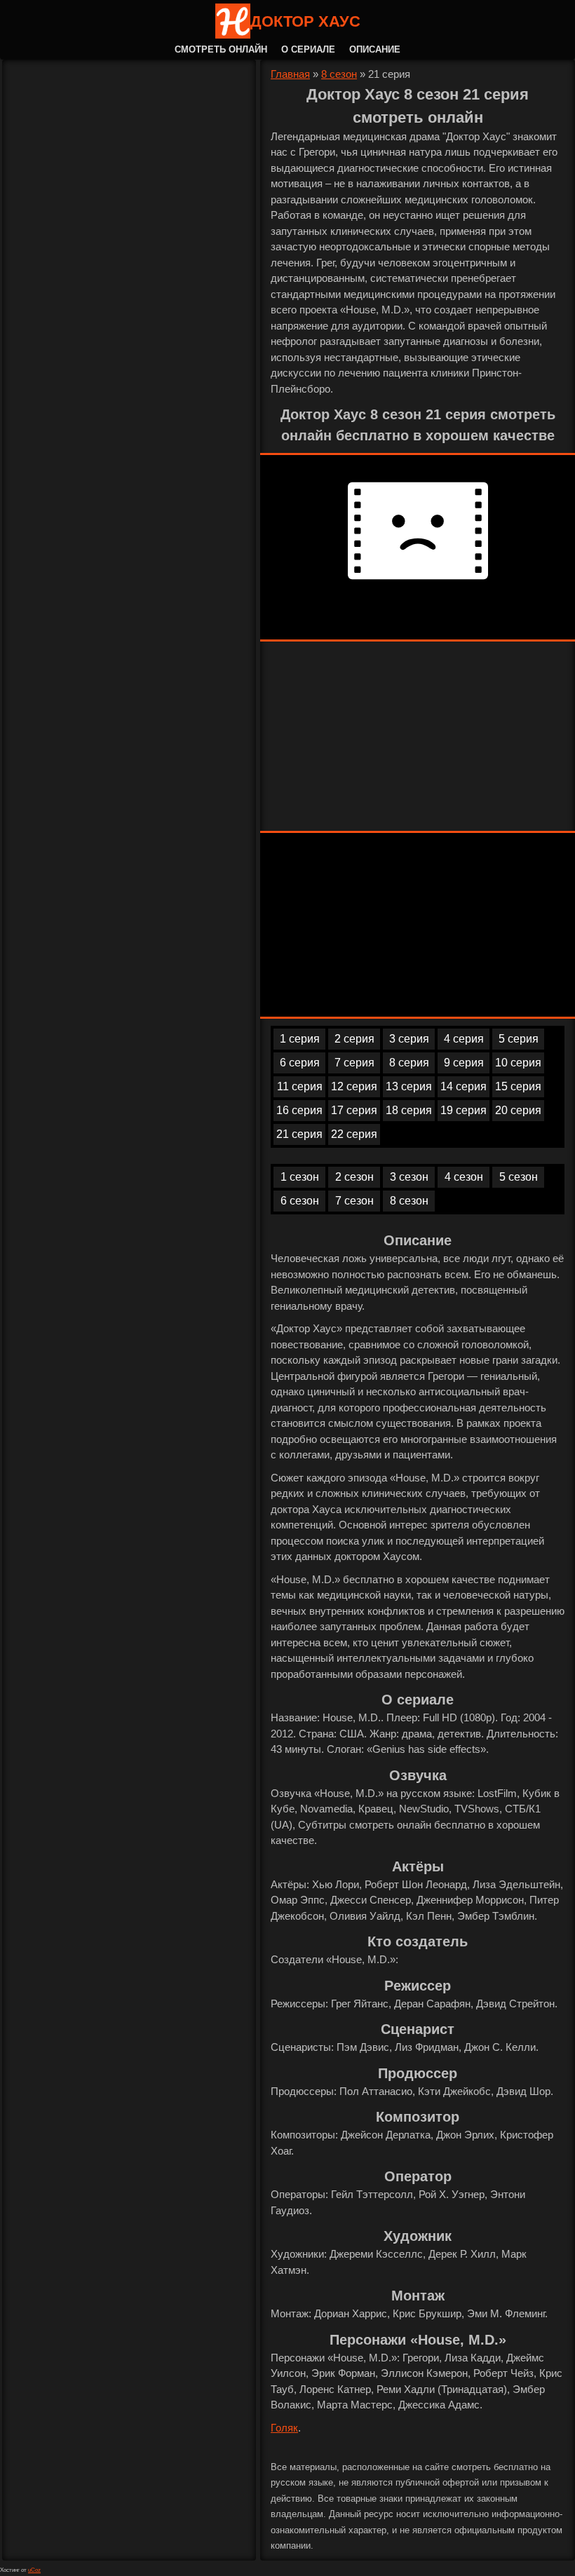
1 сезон (300, 1177)
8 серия (409, 1063)
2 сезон (354, 1177)
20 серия (518, 1110)
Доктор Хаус (305, 21)
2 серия (354, 1039)
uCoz (34, 2570)
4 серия (464, 1039)
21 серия (299, 1134)
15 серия (518, 1086)
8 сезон (339, 74)
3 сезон (409, 1177)
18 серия (409, 1110)
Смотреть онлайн (221, 49)
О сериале (308, 49)
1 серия (300, 1039)
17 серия (354, 1110)
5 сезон (519, 1177)
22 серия (354, 1134)
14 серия (464, 1086)
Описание (375, 49)
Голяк (284, 2428)
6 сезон (300, 1201)
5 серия (519, 1039)
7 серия (354, 1063)
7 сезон (354, 1201)
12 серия (354, 1086)
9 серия (464, 1063)
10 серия (518, 1063)
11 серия (300, 1086)
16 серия (299, 1110)
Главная (290, 74)
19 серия (464, 1110)
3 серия (409, 1039)
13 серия (409, 1086)
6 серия (300, 1063)
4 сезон (464, 1177)
